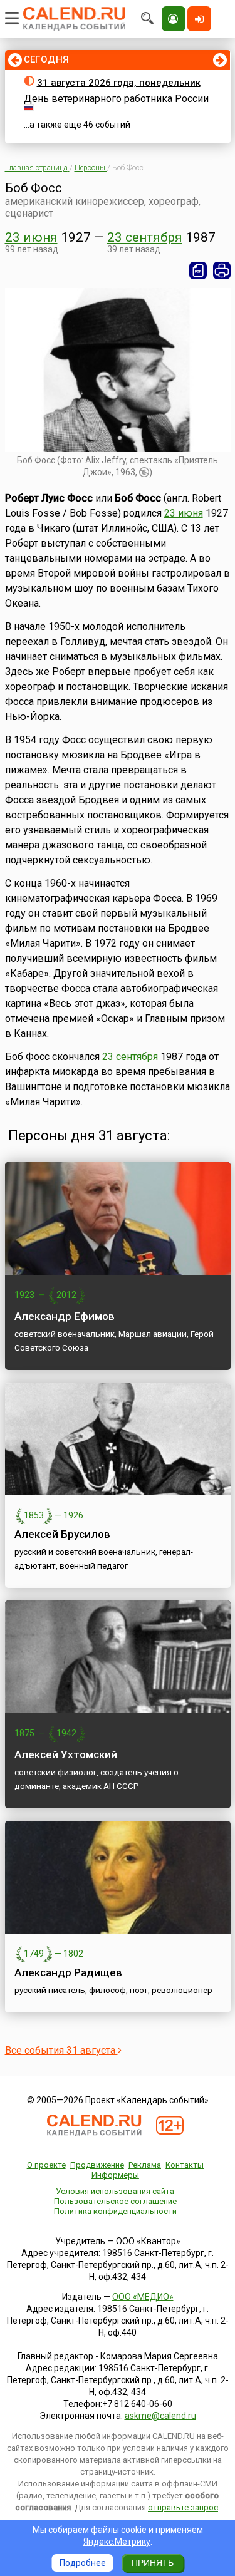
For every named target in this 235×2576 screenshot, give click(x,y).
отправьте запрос (183, 2507)
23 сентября (145, 237)
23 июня (31, 237)
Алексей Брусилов (62, 1534)
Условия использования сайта (115, 2191)
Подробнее (83, 2563)
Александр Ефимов (65, 1316)
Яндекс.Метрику (117, 2542)
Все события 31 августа (61, 2050)
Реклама (145, 2165)
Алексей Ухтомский (66, 1754)
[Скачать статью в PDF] (198, 270)
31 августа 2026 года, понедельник (119, 83)
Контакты (185, 2165)
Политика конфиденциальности (115, 2211)
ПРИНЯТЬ (153, 2563)
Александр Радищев (68, 1972)
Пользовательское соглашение (115, 2201)
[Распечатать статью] (222, 270)
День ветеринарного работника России (116, 99)
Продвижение (97, 2165)
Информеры (115, 2175)
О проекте (46, 2165)
